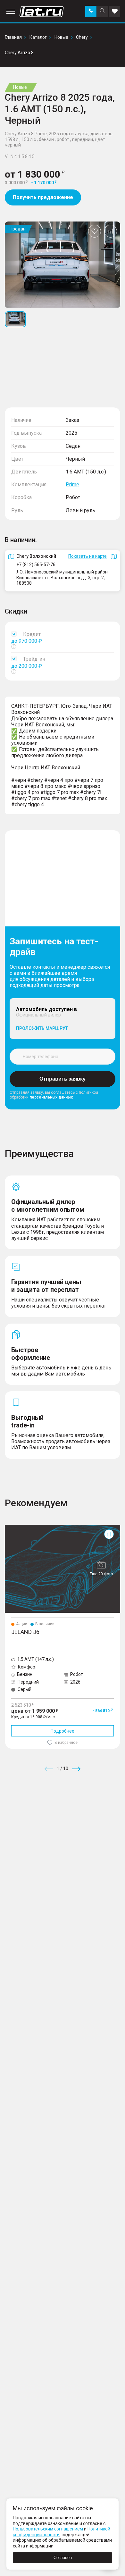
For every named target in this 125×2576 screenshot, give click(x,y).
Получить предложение (43, 197)
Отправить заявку (63, 1079)
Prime (72, 485)
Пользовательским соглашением (48, 2529)
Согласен (63, 2558)
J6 (7, 1527)
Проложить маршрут (42, 1028)
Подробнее (63, 1731)
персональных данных (51, 1097)
